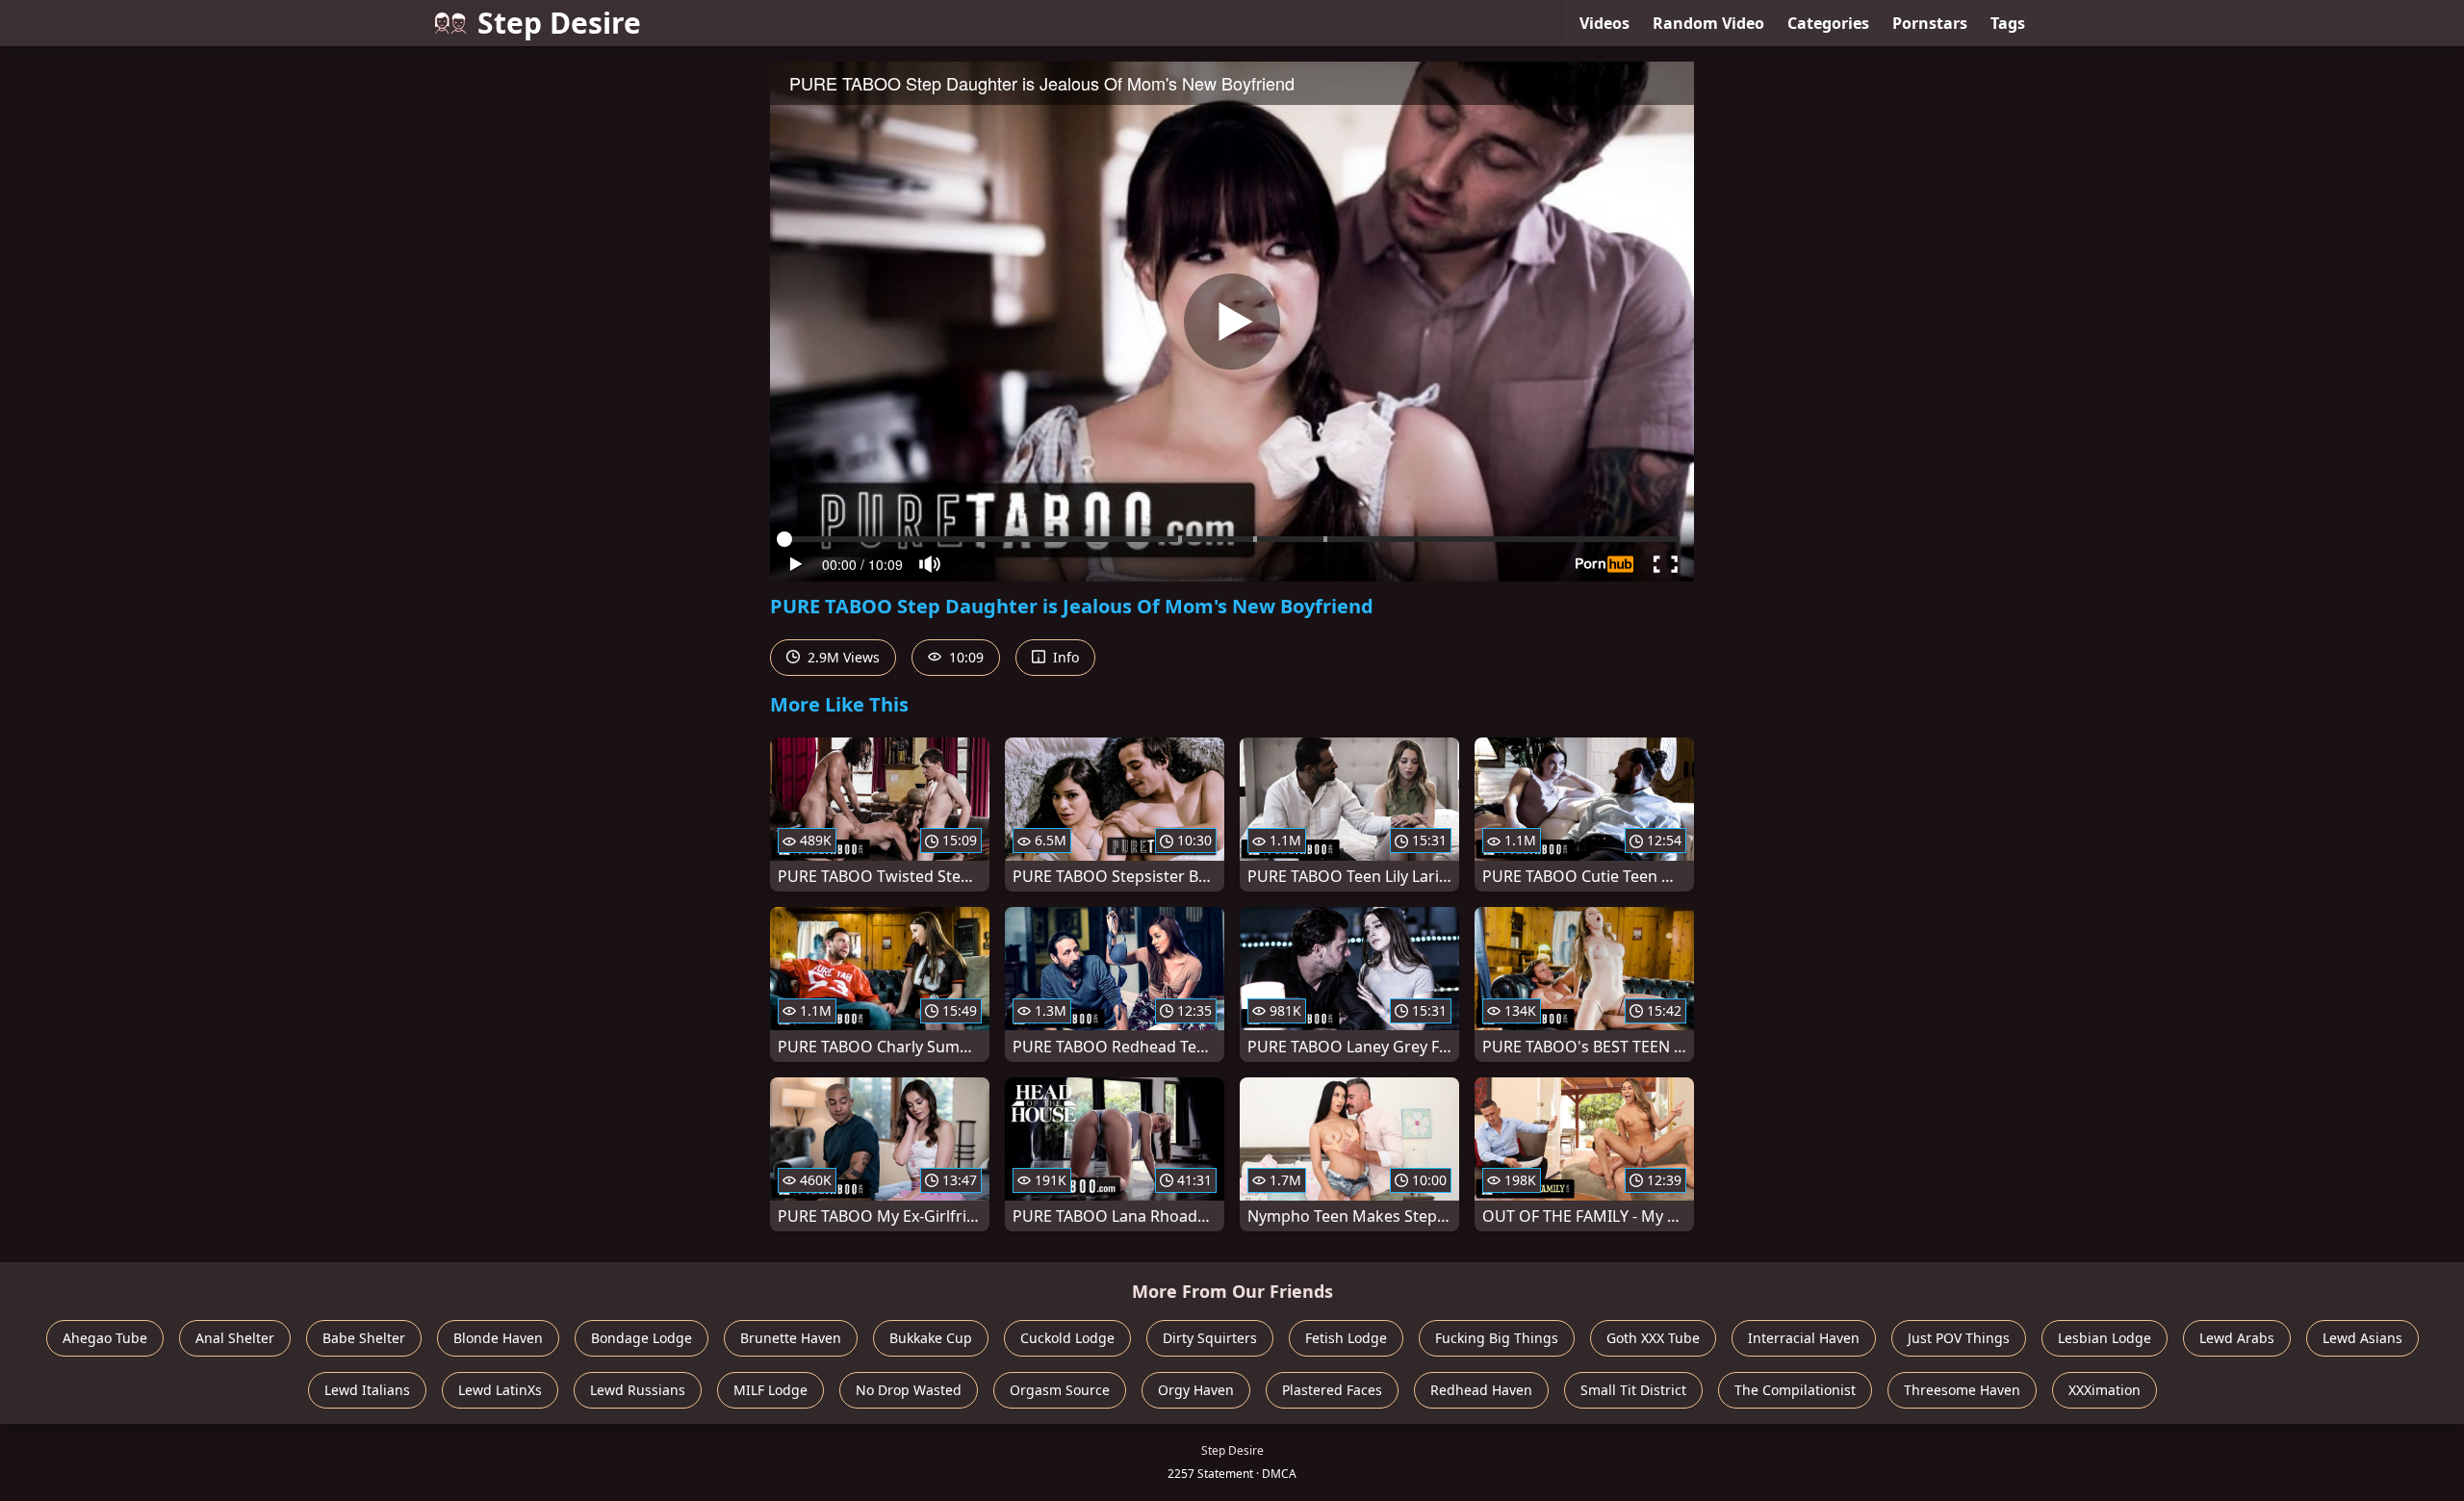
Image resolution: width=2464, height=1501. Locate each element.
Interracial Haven (1804, 1338)
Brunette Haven (791, 1338)
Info (1064, 657)
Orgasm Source (1060, 1390)
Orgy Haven (1196, 1390)
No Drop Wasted (909, 1390)
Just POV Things (1959, 1338)
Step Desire (559, 23)
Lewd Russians (638, 1390)
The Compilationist (1795, 1390)
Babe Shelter (364, 1338)
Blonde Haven (498, 1338)
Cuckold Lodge (1067, 1338)
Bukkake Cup (931, 1338)
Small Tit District (1633, 1390)
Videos (1604, 23)
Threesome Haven (1962, 1390)
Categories (1828, 23)
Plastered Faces (1332, 1390)
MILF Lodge (770, 1390)
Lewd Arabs (2237, 1338)
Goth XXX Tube (1653, 1338)
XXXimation (2105, 1390)
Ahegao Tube (105, 1338)
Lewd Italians (367, 1390)
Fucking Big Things (1497, 1338)
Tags (2008, 23)
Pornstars (1930, 23)
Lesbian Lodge (2105, 1338)
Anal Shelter (235, 1338)
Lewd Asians (2362, 1338)
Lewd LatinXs (500, 1390)
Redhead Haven (1481, 1390)
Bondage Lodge (642, 1338)
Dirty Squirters (1210, 1338)
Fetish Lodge (1346, 1338)
